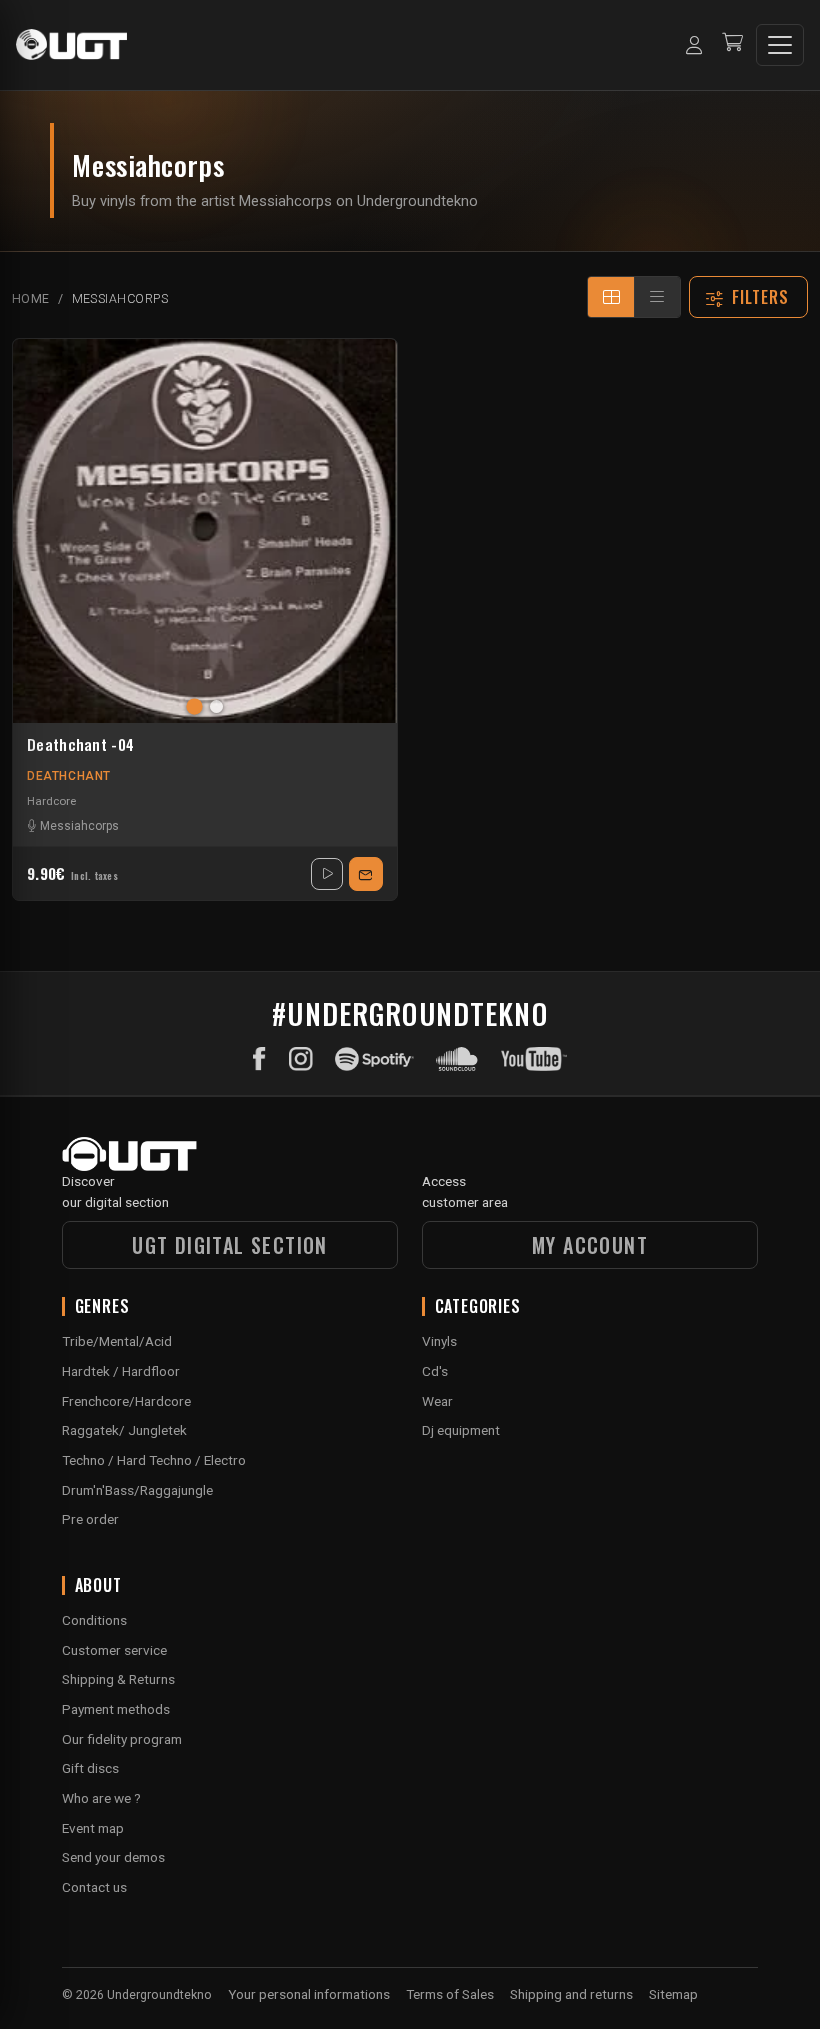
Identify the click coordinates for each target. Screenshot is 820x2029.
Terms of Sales (450, 1994)
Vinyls (439, 1341)
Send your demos (113, 1857)
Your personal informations (309, 1994)
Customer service (114, 1650)
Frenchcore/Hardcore (126, 1401)
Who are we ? (101, 1798)
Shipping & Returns (118, 1679)
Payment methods (116, 1709)
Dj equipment (461, 1430)
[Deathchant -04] (205, 531)
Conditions (94, 1620)
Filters (761, 297)
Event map (93, 1828)
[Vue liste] (657, 297)
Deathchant (69, 776)
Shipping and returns (571, 1994)
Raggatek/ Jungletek (124, 1430)
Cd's (435, 1371)
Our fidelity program (122, 1739)
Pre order (90, 1519)
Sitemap (673, 1994)
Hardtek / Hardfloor (121, 1371)
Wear (437, 1401)
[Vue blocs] (611, 297)
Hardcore (51, 801)
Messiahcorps (79, 826)
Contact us (94, 1887)
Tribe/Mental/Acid (117, 1341)
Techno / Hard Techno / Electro (154, 1460)
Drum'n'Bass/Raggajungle (137, 1490)
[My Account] (694, 45)
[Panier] (732, 44)
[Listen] (327, 874)
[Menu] (780, 45)
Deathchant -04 (80, 745)
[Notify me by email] (366, 874)
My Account (590, 1245)
